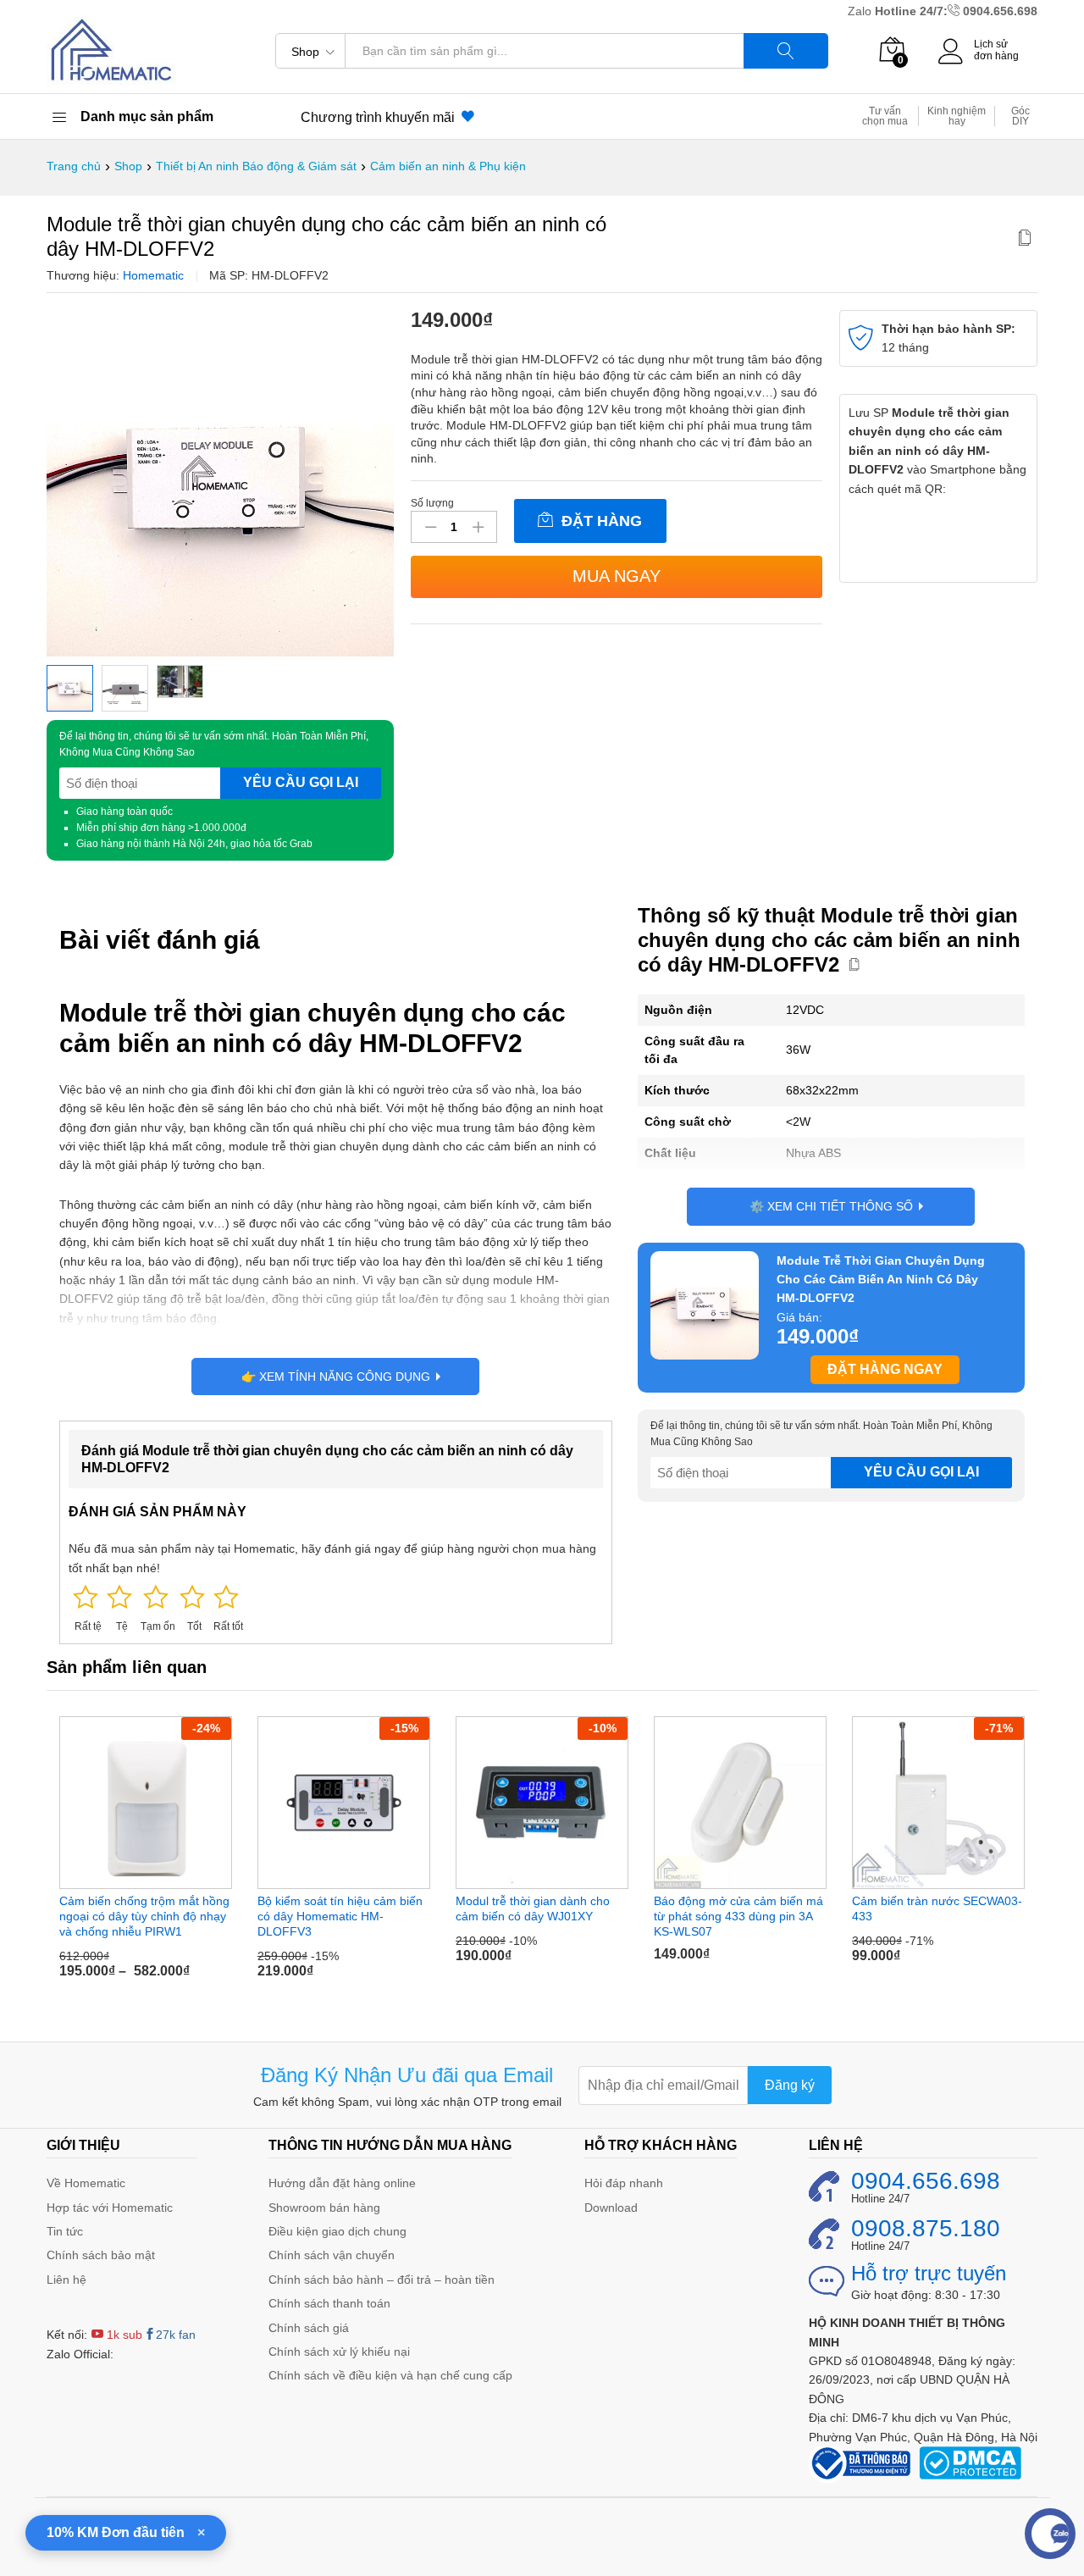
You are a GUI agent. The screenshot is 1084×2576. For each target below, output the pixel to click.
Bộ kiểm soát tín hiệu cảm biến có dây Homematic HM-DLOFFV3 (340, 1916)
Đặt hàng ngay (885, 1369)
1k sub (123, 2335)
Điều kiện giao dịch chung (337, 2231)
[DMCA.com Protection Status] (970, 2462)
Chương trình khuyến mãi (381, 117)
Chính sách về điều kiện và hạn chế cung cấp (390, 2375)
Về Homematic (86, 2183)
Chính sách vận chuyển (332, 2255)
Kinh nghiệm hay (957, 116)
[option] (146, 1854)
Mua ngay (617, 576)
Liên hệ (66, 2280)
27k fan (176, 2335)
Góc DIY (1020, 116)
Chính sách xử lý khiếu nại (339, 2352)
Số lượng (432, 503)
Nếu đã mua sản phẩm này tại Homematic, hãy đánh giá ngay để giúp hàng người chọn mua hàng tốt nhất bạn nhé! (332, 1558)
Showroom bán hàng (324, 2208)
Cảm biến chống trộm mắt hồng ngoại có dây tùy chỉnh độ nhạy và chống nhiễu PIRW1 (144, 1916)
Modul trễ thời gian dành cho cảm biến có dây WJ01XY (533, 1908)
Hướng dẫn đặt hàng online (342, 2183)
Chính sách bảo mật (101, 2255)
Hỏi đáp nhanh (624, 2183)
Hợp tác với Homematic (110, 2208)
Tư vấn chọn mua (885, 116)
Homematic (153, 275)
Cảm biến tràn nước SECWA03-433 (937, 1908)
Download (611, 2208)
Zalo (861, 11)
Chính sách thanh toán (329, 2303)
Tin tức (65, 2231)
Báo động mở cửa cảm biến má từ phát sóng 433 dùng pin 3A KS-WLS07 (738, 1916)
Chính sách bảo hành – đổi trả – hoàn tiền (382, 2280)
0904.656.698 (1000, 11)
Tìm (786, 51)
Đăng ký (790, 2085)
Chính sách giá (309, 2328)
